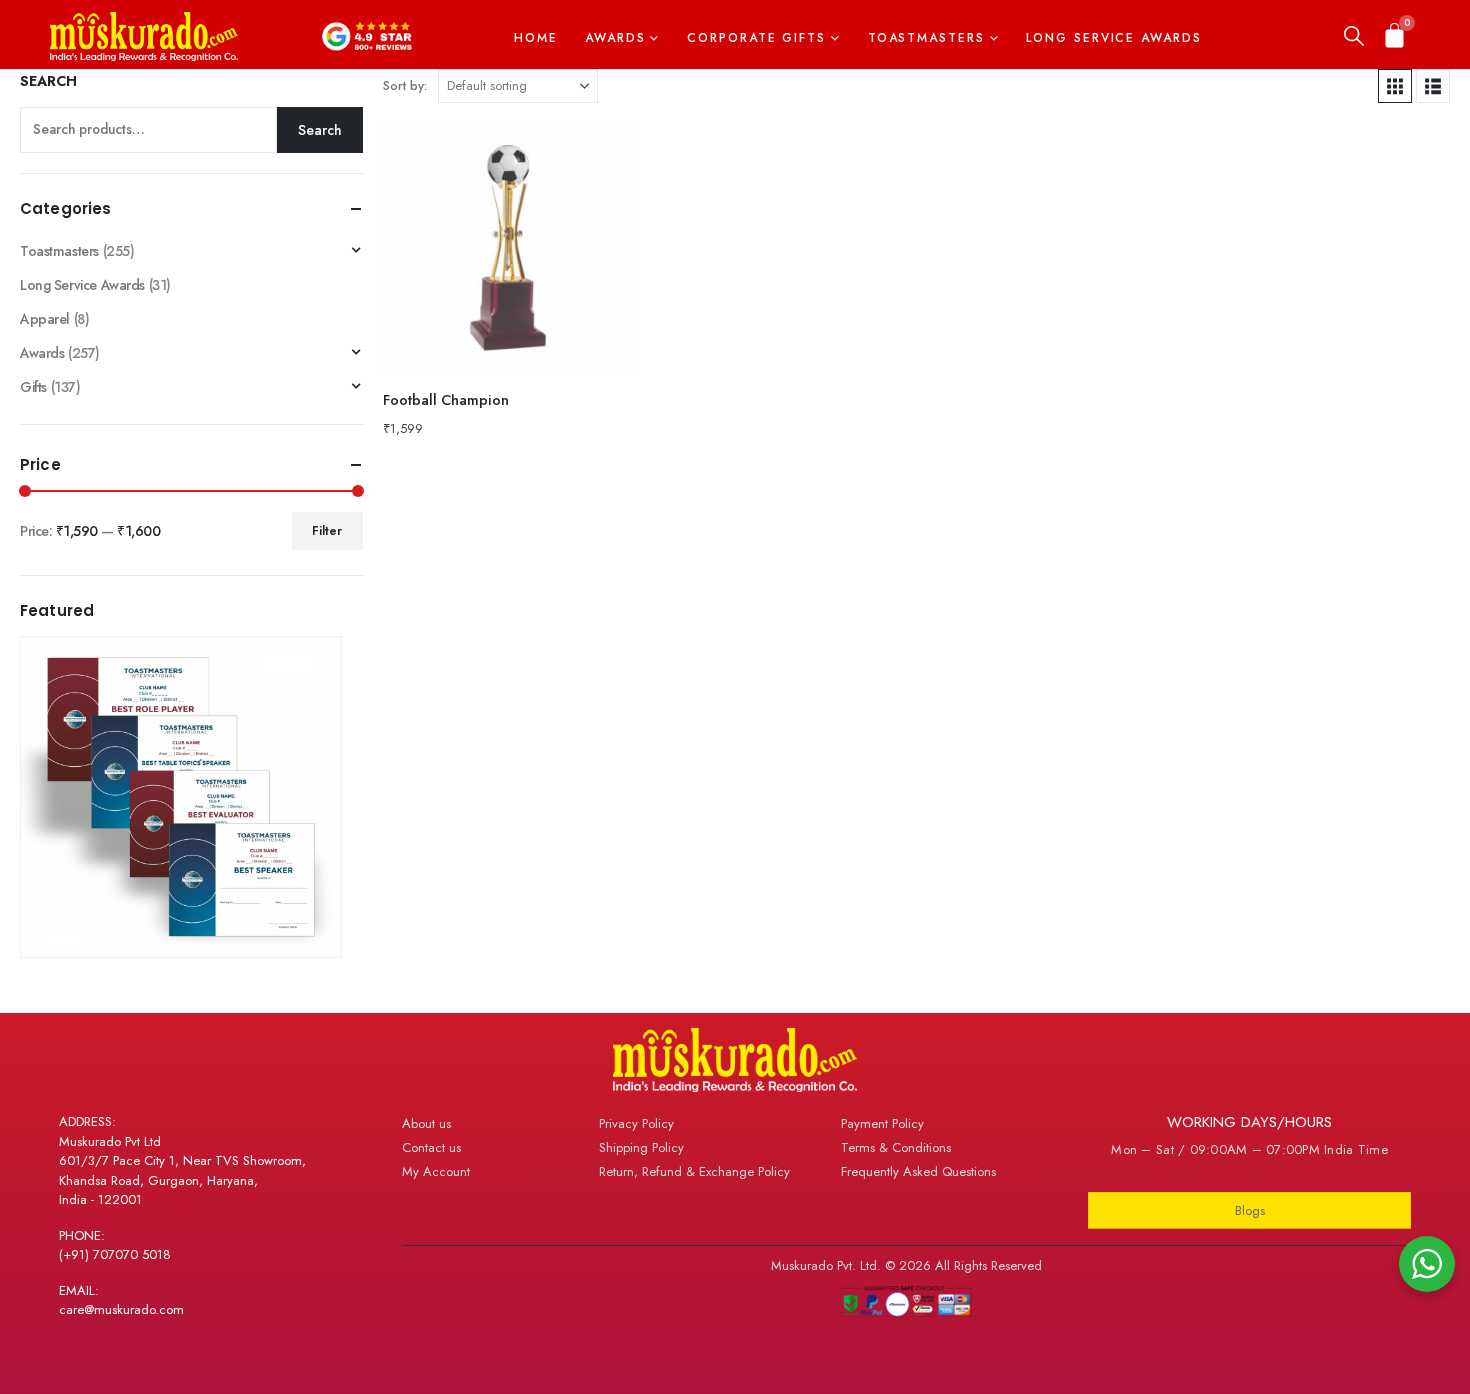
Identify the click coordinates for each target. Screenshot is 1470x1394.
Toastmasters (926, 38)
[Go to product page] (509, 249)
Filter (327, 531)
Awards (615, 38)
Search (48, 81)
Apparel (45, 319)
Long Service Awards (1113, 38)
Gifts (33, 387)
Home (536, 38)
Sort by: (405, 85)
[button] (1354, 37)
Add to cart (601, 156)
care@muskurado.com (121, 1309)
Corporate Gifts (756, 38)
